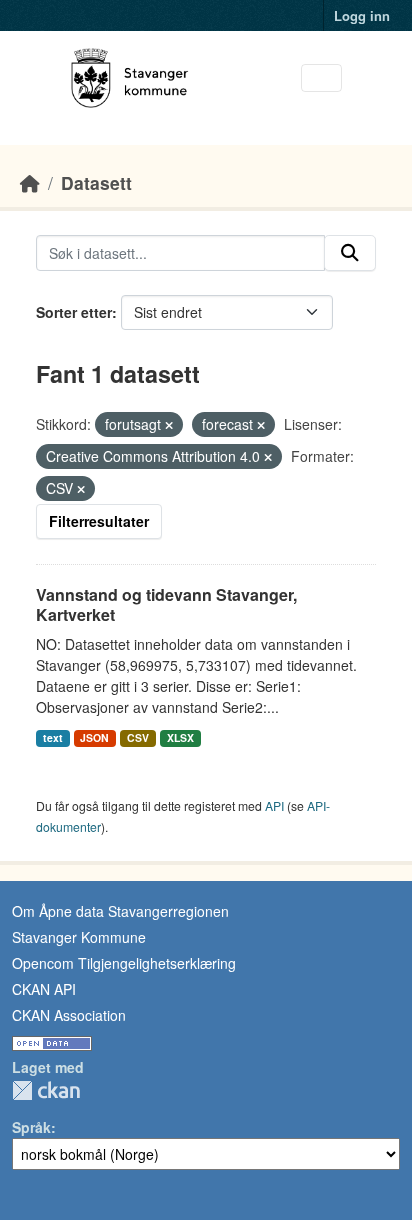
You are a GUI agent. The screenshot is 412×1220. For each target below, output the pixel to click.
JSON (94, 737)
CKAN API (44, 989)
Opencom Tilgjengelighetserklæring (124, 963)
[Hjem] (30, 182)
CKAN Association (69, 1015)
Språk (31, 1127)
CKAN (46, 1090)
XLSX (180, 737)
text (53, 737)
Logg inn (362, 15)
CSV (138, 737)
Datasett (96, 182)
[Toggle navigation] (321, 78)
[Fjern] (169, 425)
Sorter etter (74, 312)
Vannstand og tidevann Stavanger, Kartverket (166, 605)
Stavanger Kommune (79, 937)
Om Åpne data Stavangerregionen (120, 911)
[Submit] (350, 253)
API (274, 805)
